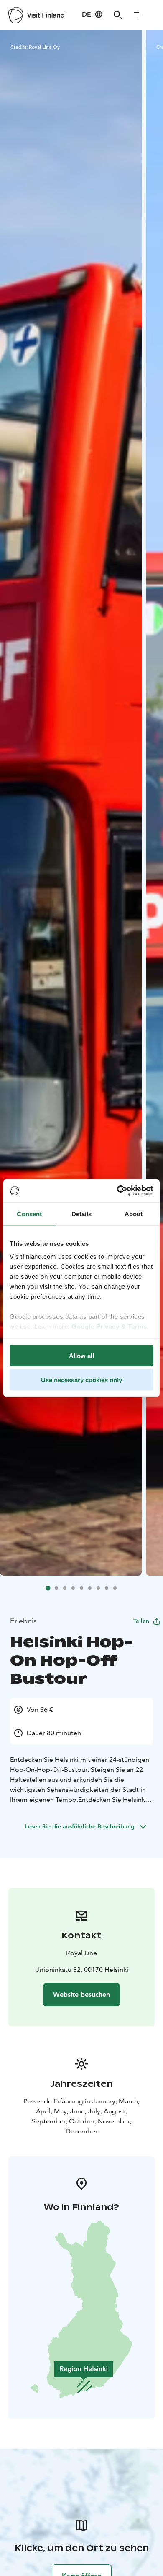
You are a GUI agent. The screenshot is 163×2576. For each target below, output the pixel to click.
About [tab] (134, 1214)
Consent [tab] (29, 1214)
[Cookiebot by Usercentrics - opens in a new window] (117, 1191)
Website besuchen (81, 1995)
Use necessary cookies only (81, 1380)
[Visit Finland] (36, 15)
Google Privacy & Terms (109, 1327)
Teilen (141, 1621)
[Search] (118, 15)
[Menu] (138, 15)
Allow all (81, 1355)
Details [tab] (82, 1214)
